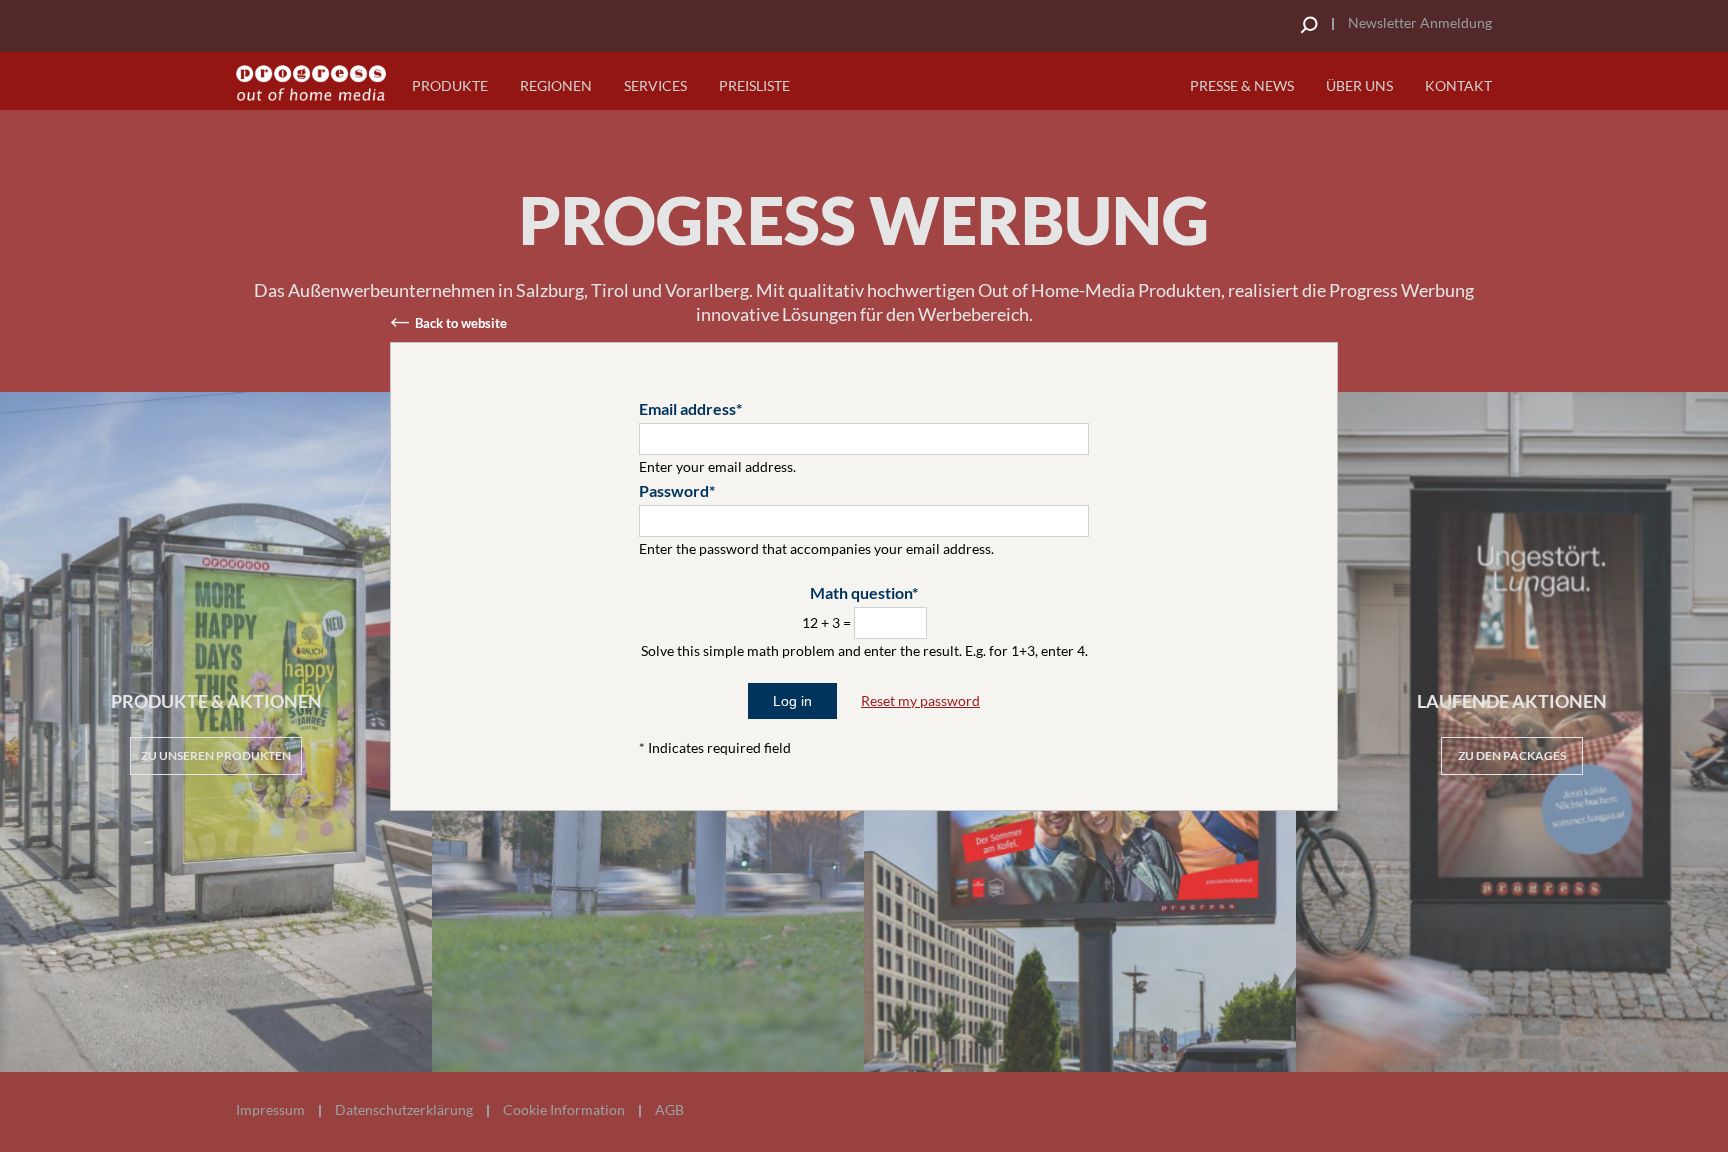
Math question (861, 592)
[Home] (311, 83)
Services (655, 85)
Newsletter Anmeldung (1420, 22)
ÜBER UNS (1359, 85)
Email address (687, 408)
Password (674, 490)
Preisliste (754, 85)
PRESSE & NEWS (1242, 85)
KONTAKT (1458, 85)
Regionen (556, 85)
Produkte (450, 85)
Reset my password (920, 700)
